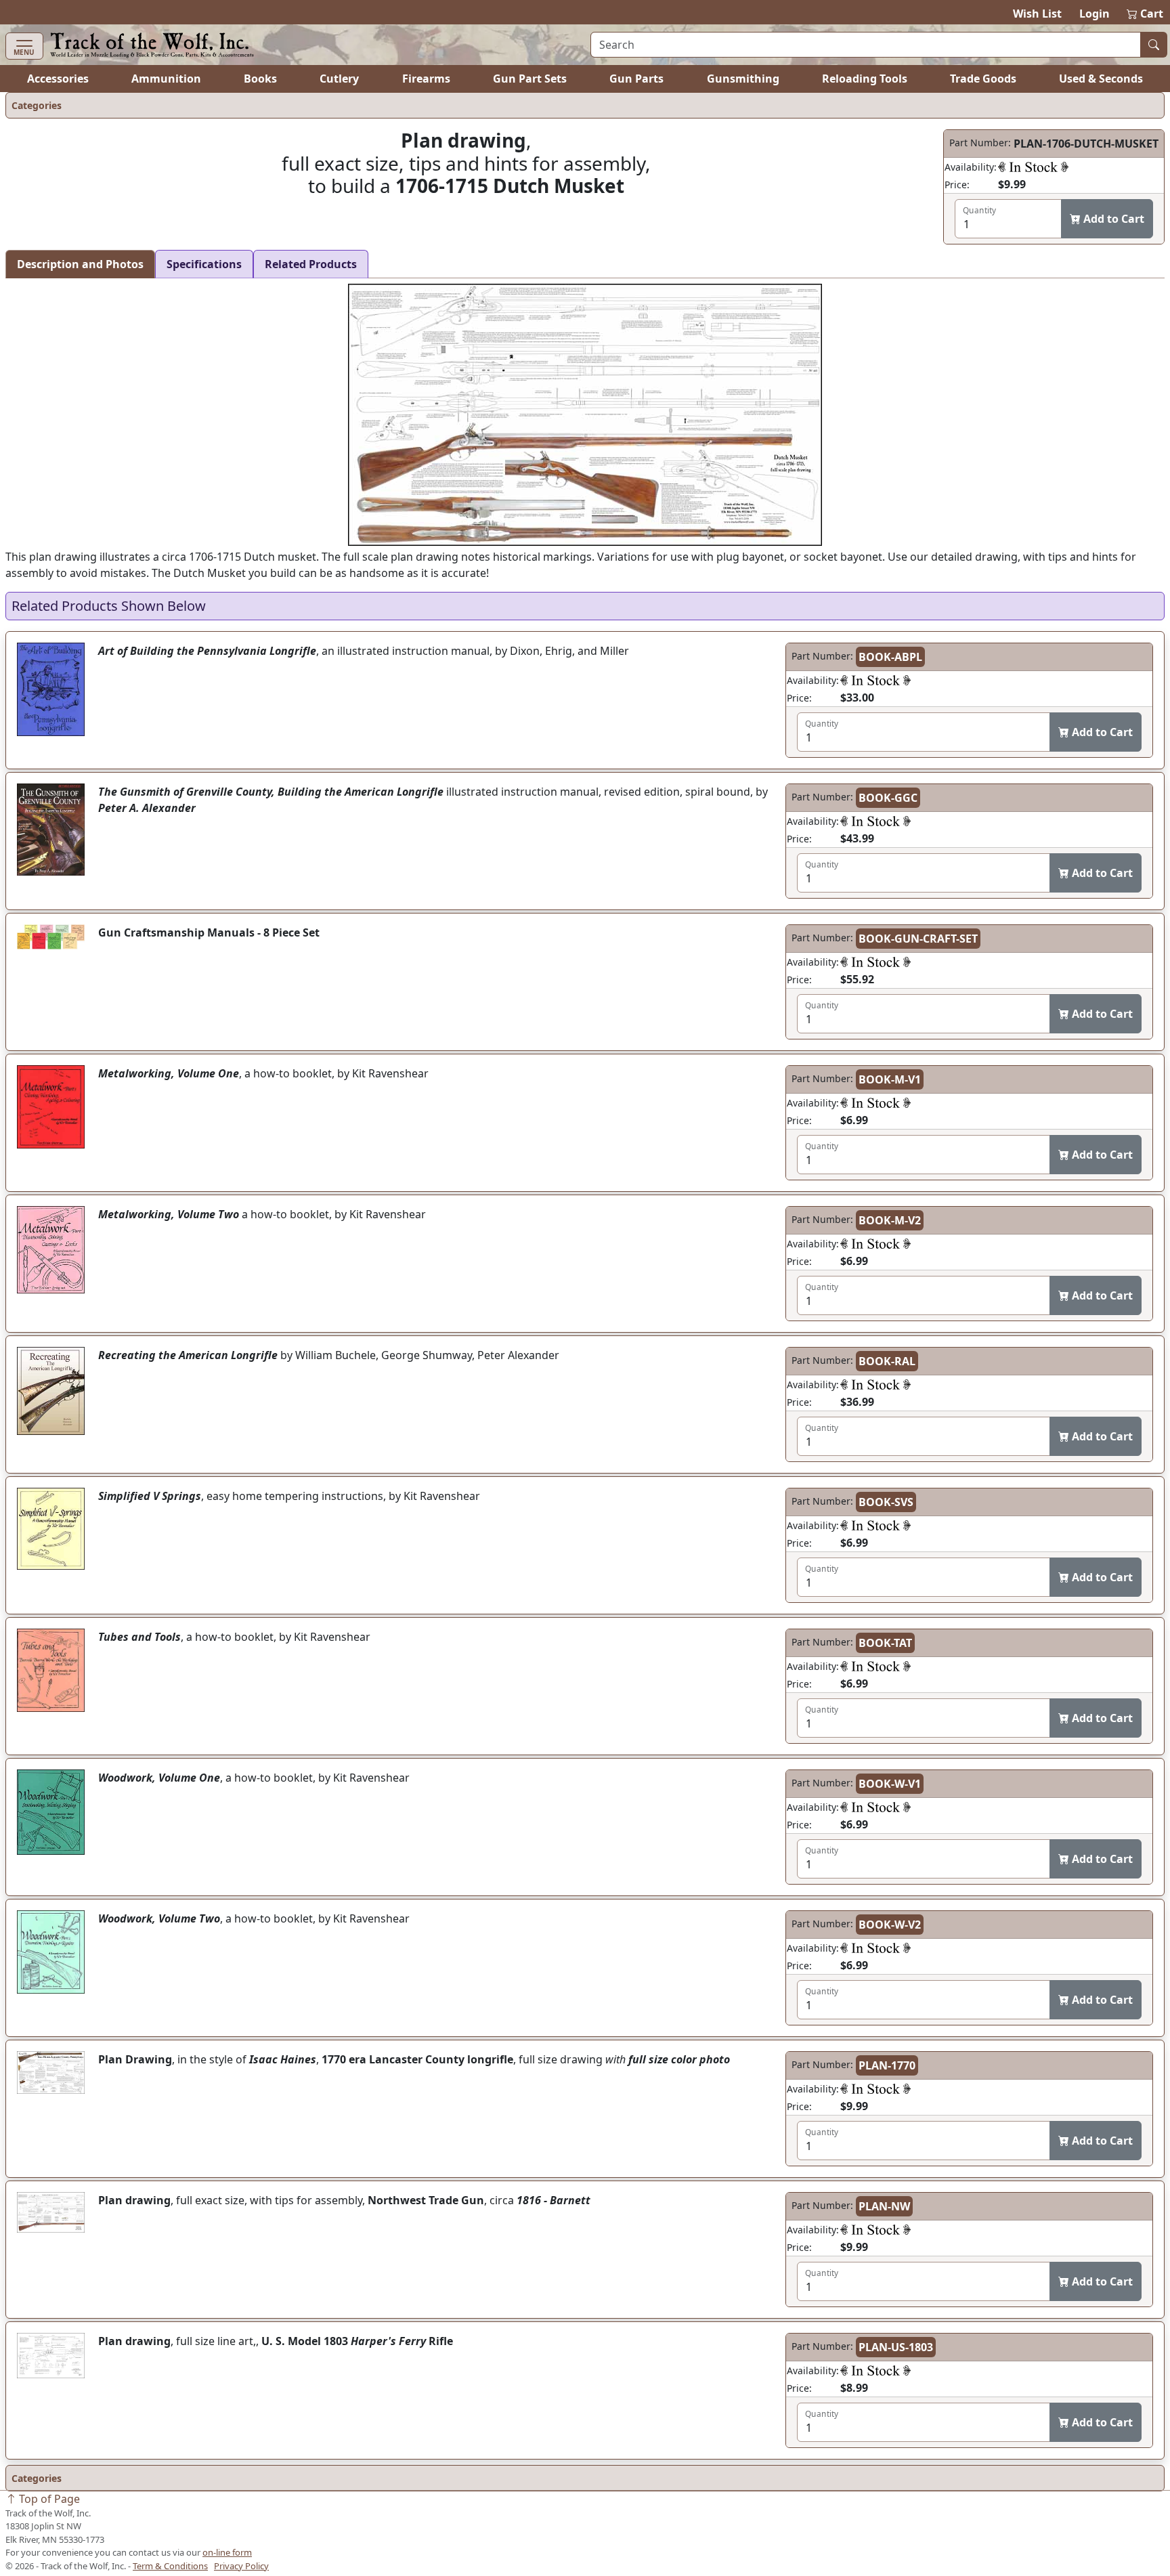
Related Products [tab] (311, 264)
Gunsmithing (743, 79)
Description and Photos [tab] (80, 264)
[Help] (1033, 167)
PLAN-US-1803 (896, 2347)
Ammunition (166, 79)
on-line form (227, 2552)
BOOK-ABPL (890, 657)
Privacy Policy (241, 2566)
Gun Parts (636, 79)
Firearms (426, 79)
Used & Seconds (1101, 79)
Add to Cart (1112, 219)
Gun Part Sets (530, 79)
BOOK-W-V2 (890, 1925)
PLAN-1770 (887, 2065)
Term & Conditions (170, 2566)
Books (260, 79)
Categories (37, 105)
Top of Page (48, 2499)
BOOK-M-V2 (890, 1220)
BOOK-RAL (887, 1361)
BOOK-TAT (885, 1643)
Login (1095, 14)
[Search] (1154, 45)
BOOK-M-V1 (890, 1079)
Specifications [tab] (204, 264)
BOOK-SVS (886, 1502)
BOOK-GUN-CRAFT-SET (918, 939)
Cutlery (339, 79)
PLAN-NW (884, 2206)
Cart (1146, 14)
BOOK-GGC (888, 798)
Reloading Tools (865, 79)
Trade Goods (983, 79)
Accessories (58, 79)
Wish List (1037, 14)
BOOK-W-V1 (890, 1784)
